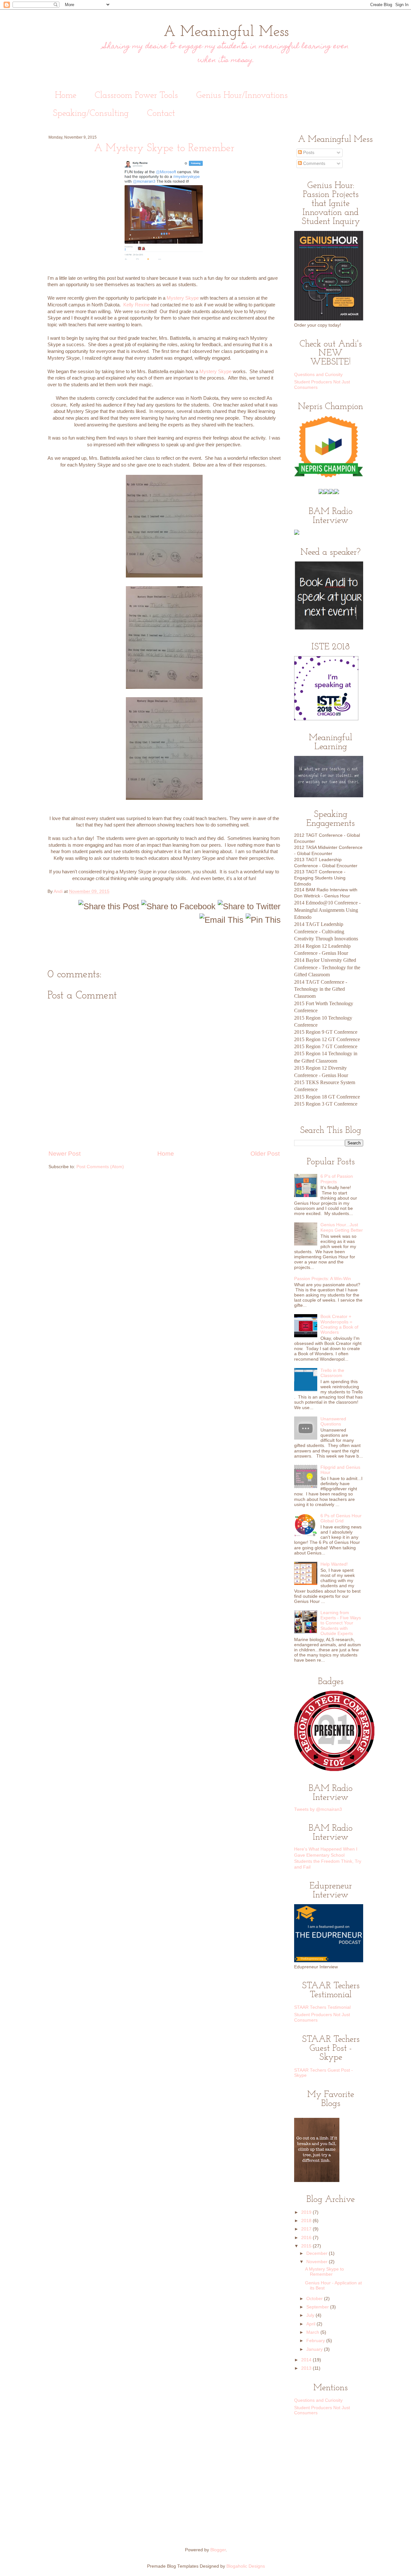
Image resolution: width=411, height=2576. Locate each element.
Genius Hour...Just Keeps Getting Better (342, 1227)
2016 (307, 2238)
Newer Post (65, 1154)
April (311, 2324)
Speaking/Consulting (91, 114)
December (318, 2253)
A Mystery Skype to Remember (324, 2272)
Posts (308, 153)
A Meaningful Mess (226, 32)
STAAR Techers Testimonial (322, 2007)
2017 (307, 2229)
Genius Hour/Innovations (242, 96)
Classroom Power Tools (136, 96)
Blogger (218, 2550)
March (313, 2332)
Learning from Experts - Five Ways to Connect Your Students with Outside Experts (341, 1623)
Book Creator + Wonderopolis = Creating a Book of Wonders (339, 1324)
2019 (307, 2212)
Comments (314, 163)
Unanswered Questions (333, 1421)
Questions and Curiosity (318, 375)
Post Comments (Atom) (100, 1167)
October (315, 2299)
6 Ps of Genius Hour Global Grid (341, 1518)
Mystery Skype (183, 298)
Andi (59, 891)
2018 (307, 2221)
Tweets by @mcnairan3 (318, 1809)
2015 (307, 2246)
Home (66, 96)
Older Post (265, 1154)
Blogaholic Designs (246, 2566)
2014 (307, 2360)
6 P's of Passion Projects (337, 1179)
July (311, 2315)
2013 (307, 2368)
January (315, 2349)
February (316, 2341)
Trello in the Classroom (332, 1373)
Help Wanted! (334, 1564)
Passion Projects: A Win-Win (323, 1279)
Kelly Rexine (136, 305)
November (318, 2262)
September (318, 2307)
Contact (161, 114)
